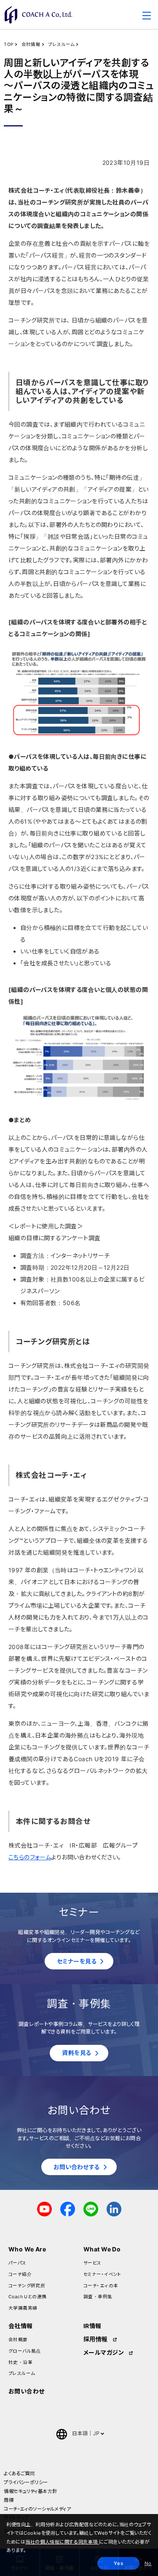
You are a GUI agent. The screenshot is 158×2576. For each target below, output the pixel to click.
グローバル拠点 (25, 2351)
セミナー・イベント (103, 2274)
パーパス (17, 2263)
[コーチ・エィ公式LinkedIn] (114, 2209)
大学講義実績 (23, 2308)
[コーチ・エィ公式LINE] (91, 2209)
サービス (92, 2263)
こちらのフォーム (30, 1857)
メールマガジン (104, 2352)
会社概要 (18, 2340)
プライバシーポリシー (26, 2482)
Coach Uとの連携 (28, 2297)
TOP (9, 44)
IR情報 (92, 2326)
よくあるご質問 (19, 2474)
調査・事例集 (98, 2297)
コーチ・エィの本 (101, 2286)
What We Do (102, 2249)
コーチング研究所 (27, 2286)
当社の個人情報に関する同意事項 (62, 2542)
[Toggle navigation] (147, 17)
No (148, 2563)
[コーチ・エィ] (38, 15)
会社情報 (31, 44)
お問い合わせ (27, 2391)
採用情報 (96, 2339)
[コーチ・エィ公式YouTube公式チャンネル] (44, 2209)
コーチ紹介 (20, 2274)
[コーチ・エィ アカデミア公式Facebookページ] (68, 2209)
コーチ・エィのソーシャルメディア (37, 2509)
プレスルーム (62, 44)
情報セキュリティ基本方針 (30, 2491)
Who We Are (27, 2249)
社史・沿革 (20, 2362)
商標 (9, 2500)
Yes (118, 2563)
